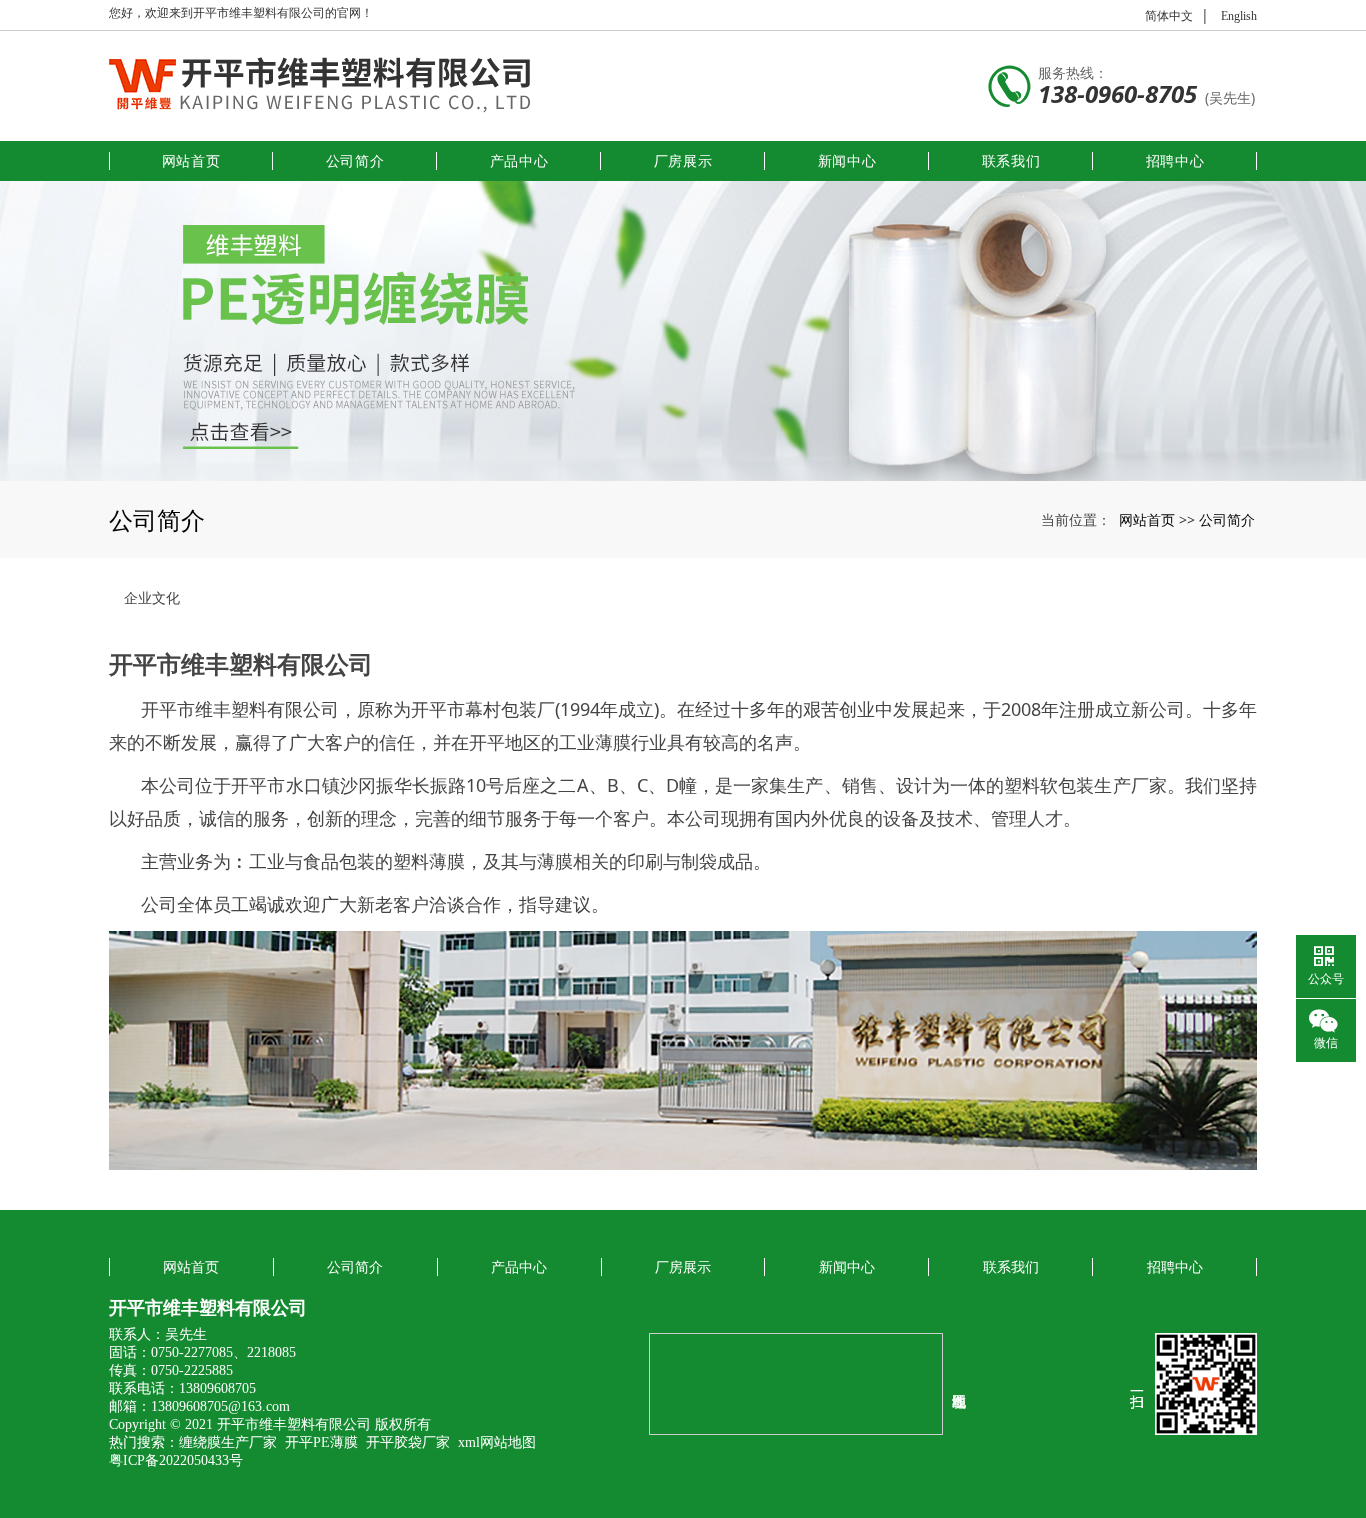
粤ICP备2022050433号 (176, 1460)
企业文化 (152, 597)
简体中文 (1169, 16)
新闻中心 (847, 160)
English (1239, 16)
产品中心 (519, 160)
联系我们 (1011, 160)
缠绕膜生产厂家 (228, 1442)
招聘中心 (1175, 160)
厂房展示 (683, 160)
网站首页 (191, 160)
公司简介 (355, 160)
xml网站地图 (497, 1442)
